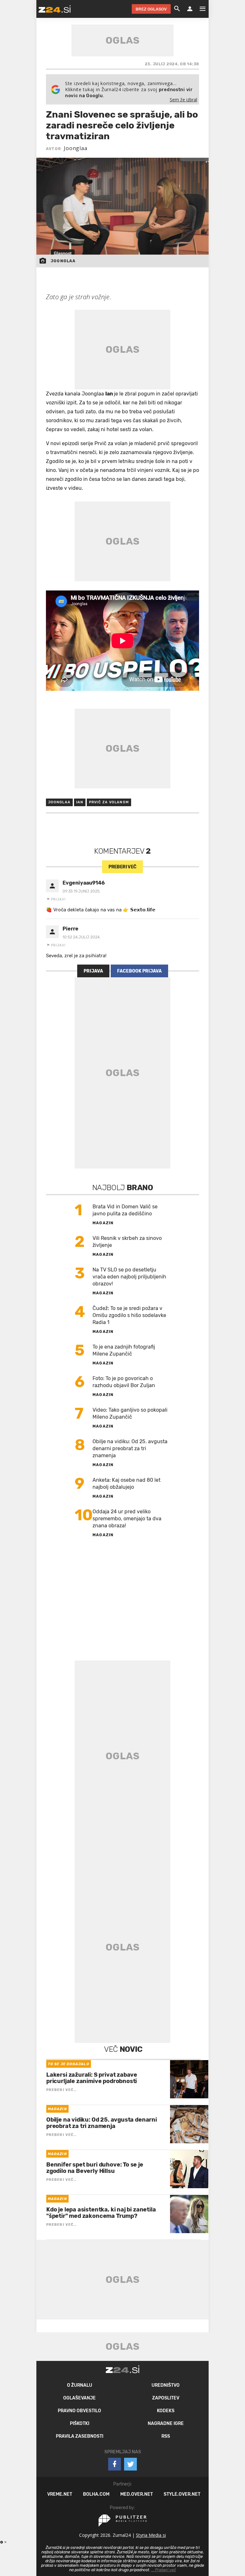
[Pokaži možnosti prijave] (190, 9)
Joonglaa (75, 148)
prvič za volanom (109, 802)
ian (80, 802)
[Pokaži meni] (199, 9)
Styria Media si (151, 2535)
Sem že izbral (183, 100)
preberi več (122, 867)
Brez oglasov (151, 9)
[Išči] (177, 9)
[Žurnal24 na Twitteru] (130, 2464)
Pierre (71, 929)
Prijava (93, 971)
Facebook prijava (139, 971)
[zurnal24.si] (55, 9)
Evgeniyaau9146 (84, 883)
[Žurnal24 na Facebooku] (115, 2464)
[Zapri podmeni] (30, 9)
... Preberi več (164, 2570)
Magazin (103, 1223)
